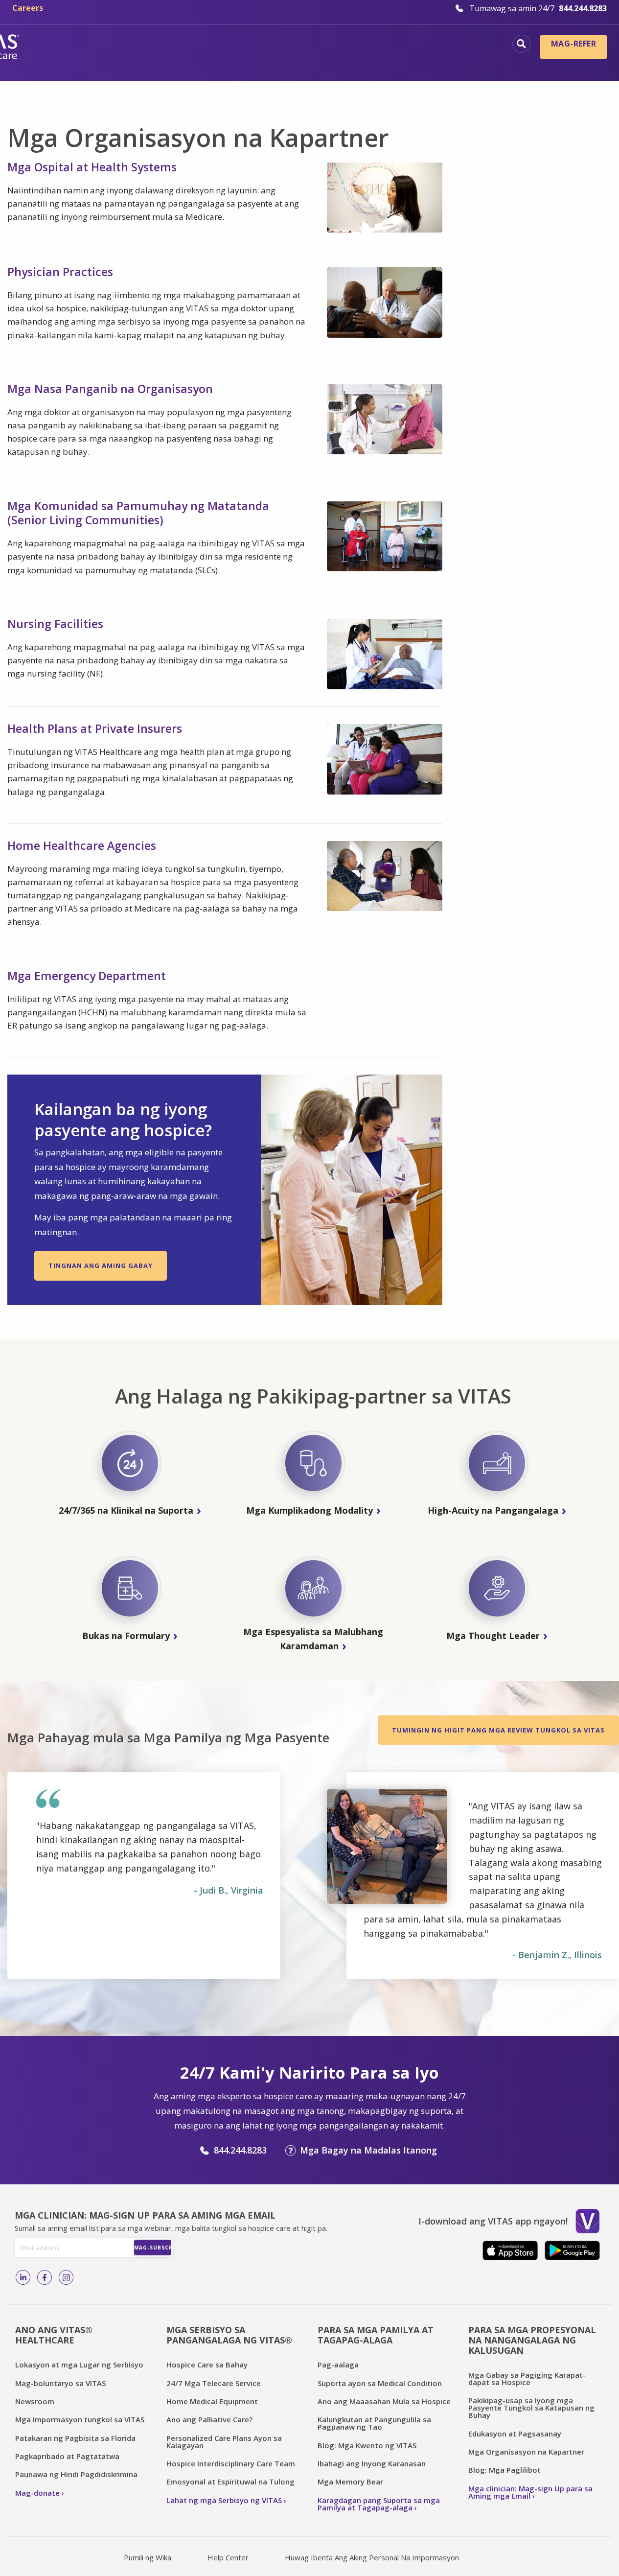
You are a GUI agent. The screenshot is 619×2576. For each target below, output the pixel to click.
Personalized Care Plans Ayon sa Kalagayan (224, 2442)
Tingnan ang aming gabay (101, 1265)
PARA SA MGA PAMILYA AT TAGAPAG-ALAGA (376, 2335)
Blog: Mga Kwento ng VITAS (367, 2445)
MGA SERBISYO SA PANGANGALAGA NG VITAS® (229, 2335)
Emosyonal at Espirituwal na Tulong (230, 2482)
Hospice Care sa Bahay (207, 2365)
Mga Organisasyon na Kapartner (526, 2452)
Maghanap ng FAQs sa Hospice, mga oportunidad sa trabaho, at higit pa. (521, 44)
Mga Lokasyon (115, 45)
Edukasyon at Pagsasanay (515, 2434)
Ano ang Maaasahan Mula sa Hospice (384, 2401)
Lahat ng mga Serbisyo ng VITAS (224, 2500)
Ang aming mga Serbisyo (443, 45)
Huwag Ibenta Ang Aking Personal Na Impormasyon (372, 2557)
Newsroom (35, 2401)
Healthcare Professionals (288, 61)
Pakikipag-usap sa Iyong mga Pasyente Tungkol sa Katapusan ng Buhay (531, 2408)
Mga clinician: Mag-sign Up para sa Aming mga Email (530, 2492)
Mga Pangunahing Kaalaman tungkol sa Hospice (268, 45)
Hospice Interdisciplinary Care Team (231, 2463)
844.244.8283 (240, 2150)
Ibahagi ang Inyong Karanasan (372, 2463)
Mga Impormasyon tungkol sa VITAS (80, 2419)
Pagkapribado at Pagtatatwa (67, 2456)
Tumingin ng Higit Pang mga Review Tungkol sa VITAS (498, 1730)
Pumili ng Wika (148, 2557)
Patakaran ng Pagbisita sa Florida (75, 2438)
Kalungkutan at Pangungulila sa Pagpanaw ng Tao (374, 2423)
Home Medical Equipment (212, 2401)
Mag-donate (37, 2493)
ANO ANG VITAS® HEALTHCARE (54, 2335)
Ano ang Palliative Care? (209, 2419)
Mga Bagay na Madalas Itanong (368, 2150)
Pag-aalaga (338, 2365)
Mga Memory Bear (350, 2482)
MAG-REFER (573, 44)
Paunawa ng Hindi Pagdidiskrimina (76, 2474)
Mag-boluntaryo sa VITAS (60, 2383)
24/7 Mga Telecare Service (214, 2383)
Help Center (228, 2557)
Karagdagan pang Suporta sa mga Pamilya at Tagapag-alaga (379, 2504)
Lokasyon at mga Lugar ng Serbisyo (79, 2365)
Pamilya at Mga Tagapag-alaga (428, 61)
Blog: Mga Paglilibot (504, 2470)
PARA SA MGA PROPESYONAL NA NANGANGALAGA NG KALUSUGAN (532, 2340)
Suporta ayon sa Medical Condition (380, 2383)
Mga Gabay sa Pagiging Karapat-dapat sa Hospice (527, 2378)
